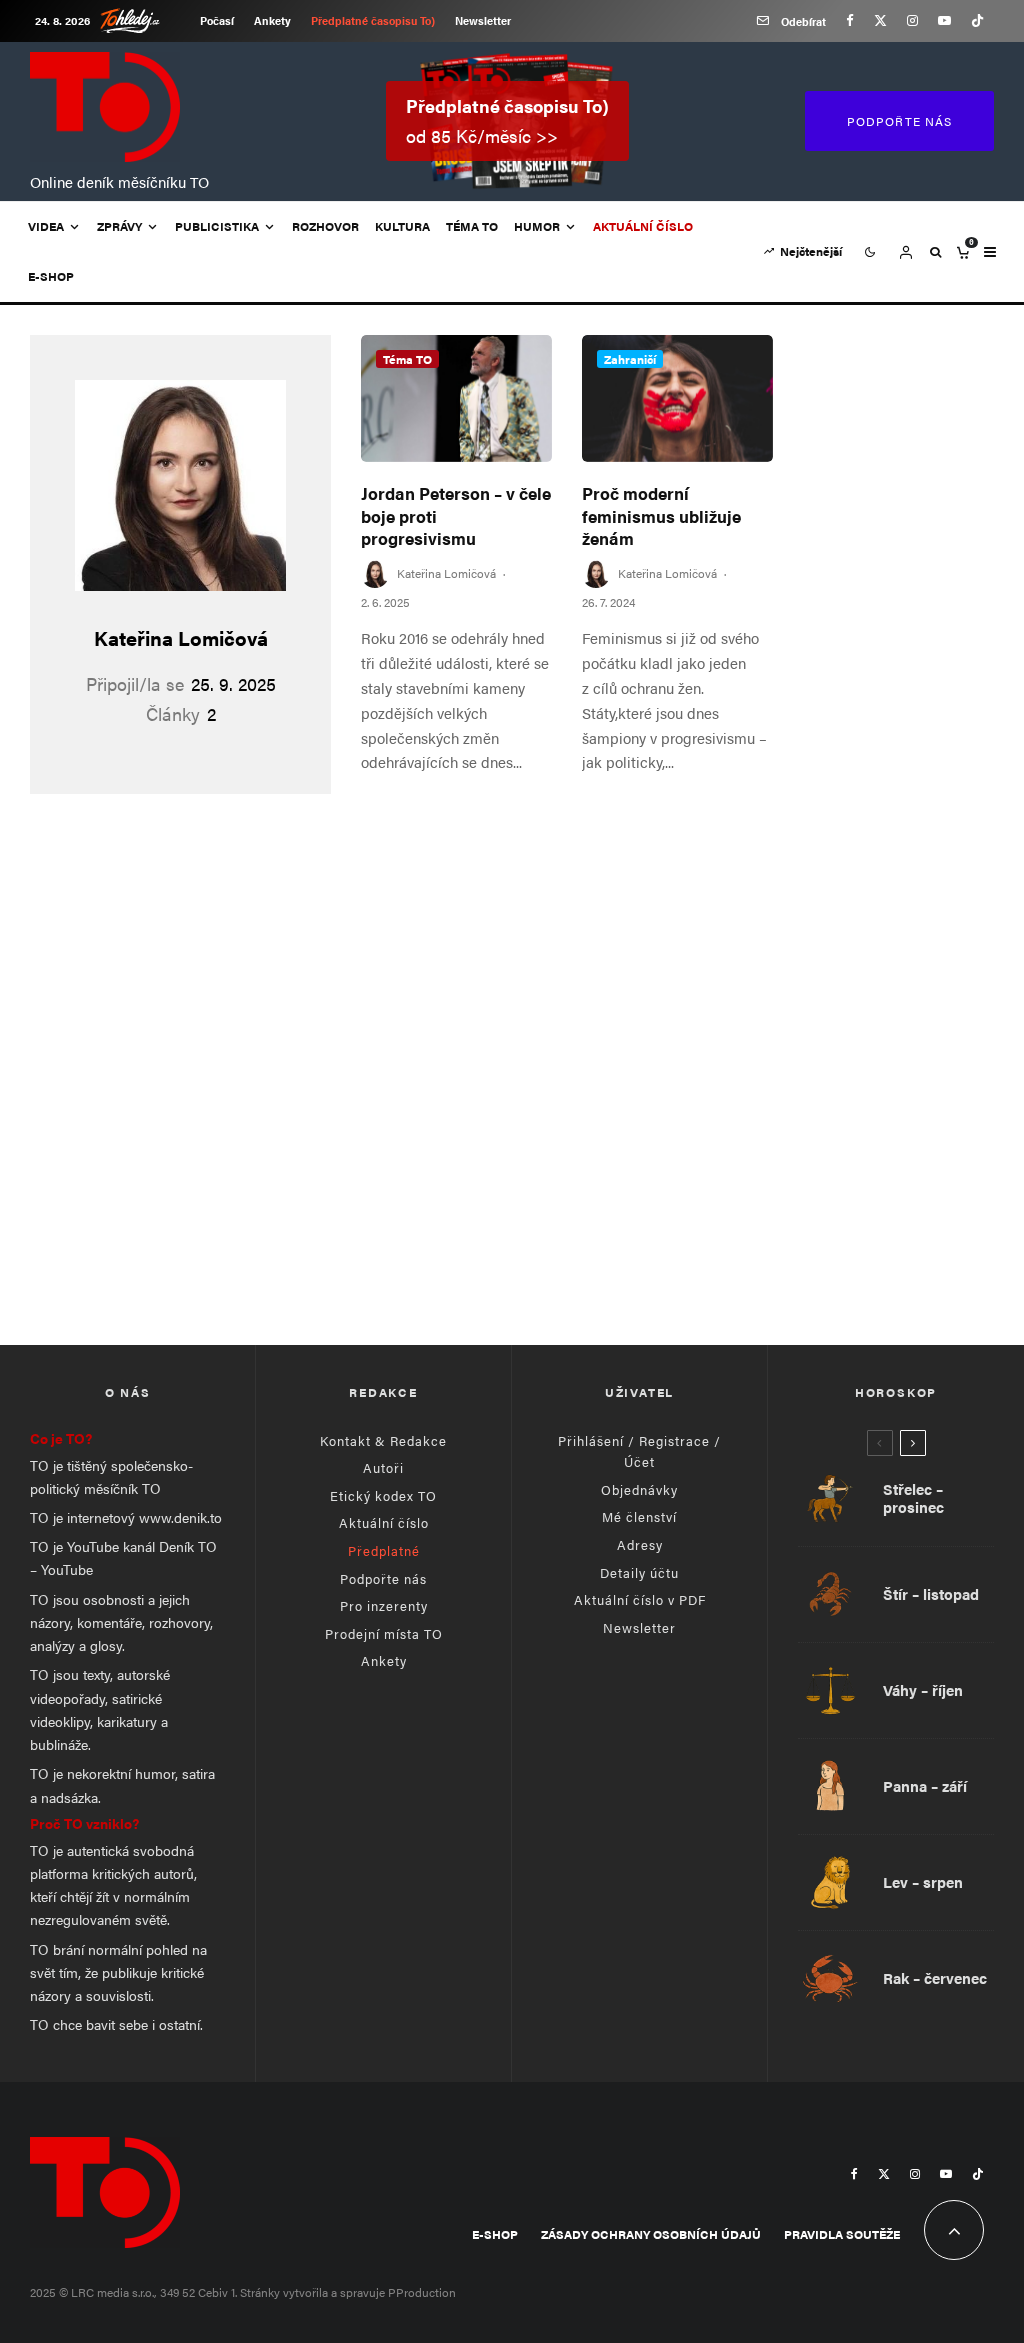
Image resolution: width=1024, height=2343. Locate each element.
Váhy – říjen (923, 1690)
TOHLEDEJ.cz (145, 20)
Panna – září (925, 1786)
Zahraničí (630, 359)
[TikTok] (977, 20)
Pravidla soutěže (842, 2234)
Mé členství (639, 1516)
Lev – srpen (923, 1882)
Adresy (640, 1544)
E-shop (51, 276)
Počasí (217, 20)
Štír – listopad (931, 1594)
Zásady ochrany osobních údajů (651, 2234)
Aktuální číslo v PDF (640, 1599)
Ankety (272, 20)
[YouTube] (944, 20)
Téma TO (472, 226)
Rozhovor (325, 226)
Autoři (383, 1467)
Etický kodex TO (383, 1495)
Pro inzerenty (384, 1605)
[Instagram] (912, 20)
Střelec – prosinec (913, 1498)
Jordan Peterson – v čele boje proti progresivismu (456, 516)
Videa (46, 226)
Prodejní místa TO (384, 1633)
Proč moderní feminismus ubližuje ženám (661, 516)
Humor (537, 226)
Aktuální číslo (384, 1522)
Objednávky (639, 1489)
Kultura (402, 226)
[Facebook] (850, 20)
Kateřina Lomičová (181, 637)
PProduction (422, 2292)
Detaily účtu (639, 1572)
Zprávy (119, 226)
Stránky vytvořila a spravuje (314, 2292)
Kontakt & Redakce (383, 1440)
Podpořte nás (383, 1578)
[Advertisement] (512, 1155)
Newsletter (483, 20)
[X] (880, 20)
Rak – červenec (935, 1978)
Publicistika (217, 226)
